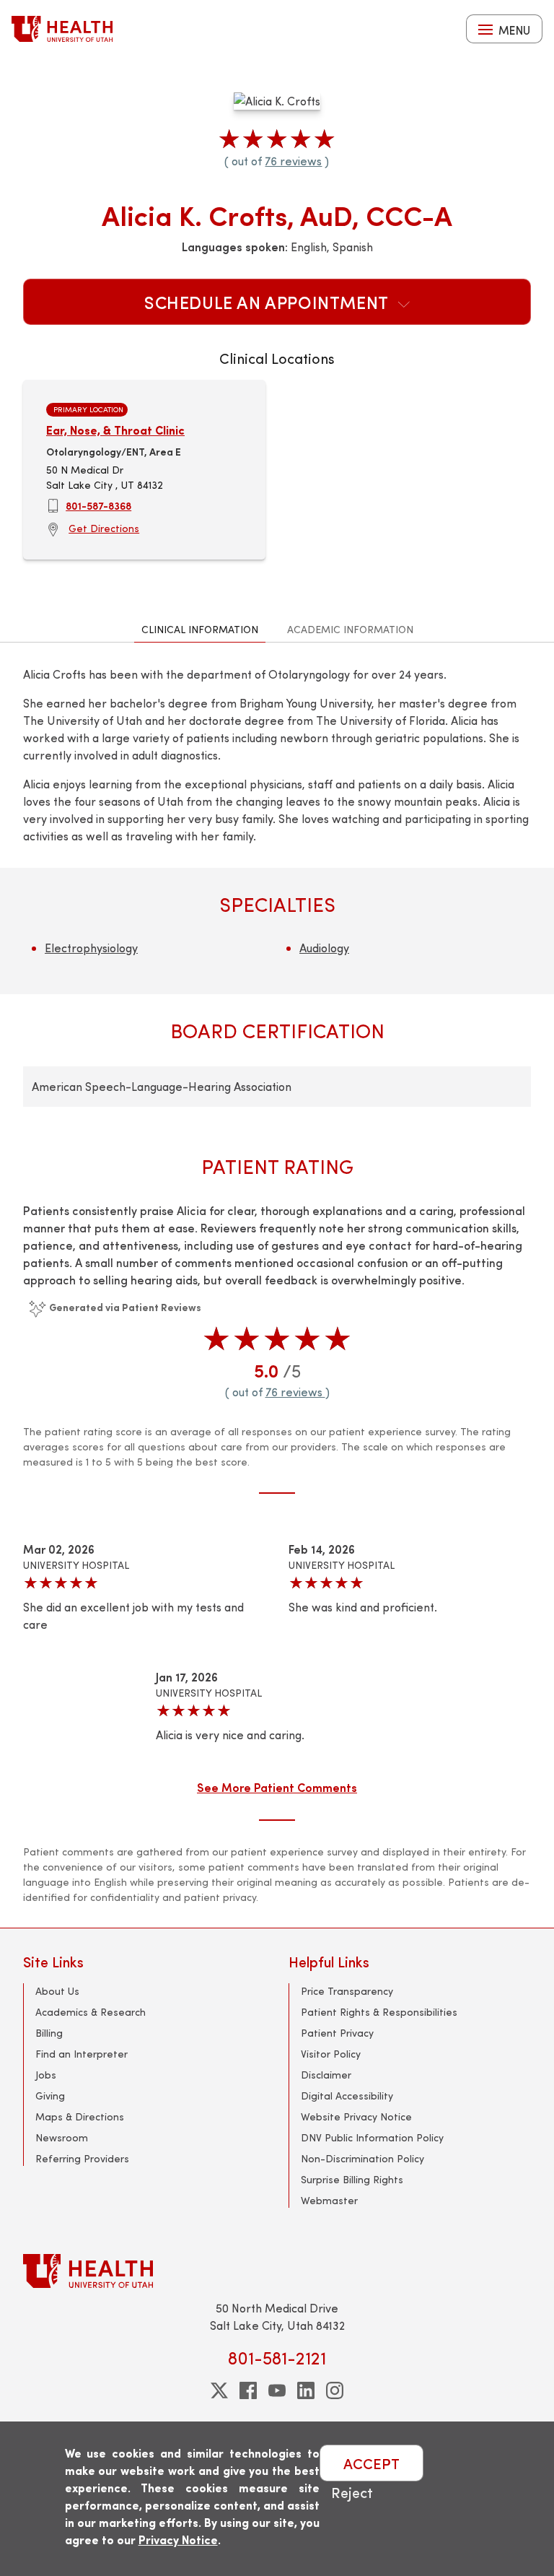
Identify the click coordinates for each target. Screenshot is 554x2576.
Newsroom (62, 2137)
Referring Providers (82, 2158)
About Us (57, 1991)
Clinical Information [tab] (200, 629)
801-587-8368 (98, 505)
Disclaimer (326, 2075)
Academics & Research (91, 2012)
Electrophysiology (91, 948)
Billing (49, 2033)
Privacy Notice (178, 2540)
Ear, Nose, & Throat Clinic (115, 430)
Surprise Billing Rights (352, 2179)
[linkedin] (306, 2390)
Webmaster (329, 2200)
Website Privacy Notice (356, 2116)
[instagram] (335, 2390)
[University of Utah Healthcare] (277, 2271)
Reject (352, 2492)
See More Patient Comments (277, 1787)
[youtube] (277, 2390)
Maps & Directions (80, 2116)
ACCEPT (371, 2463)
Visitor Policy (331, 2054)
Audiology (324, 948)
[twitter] (219, 2390)
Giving (50, 2096)
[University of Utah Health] (62, 29)
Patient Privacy (337, 2033)
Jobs (46, 2075)
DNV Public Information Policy (372, 2137)
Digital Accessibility (347, 2096)
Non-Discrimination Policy (362, 2158)
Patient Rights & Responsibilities (379, 2012)
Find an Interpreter (82, 2054)
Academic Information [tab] (350, 629)
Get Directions (104, 528)
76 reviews (293, 161)
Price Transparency (347, 1991)
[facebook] (248, 2390)
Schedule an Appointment (268, 302)
